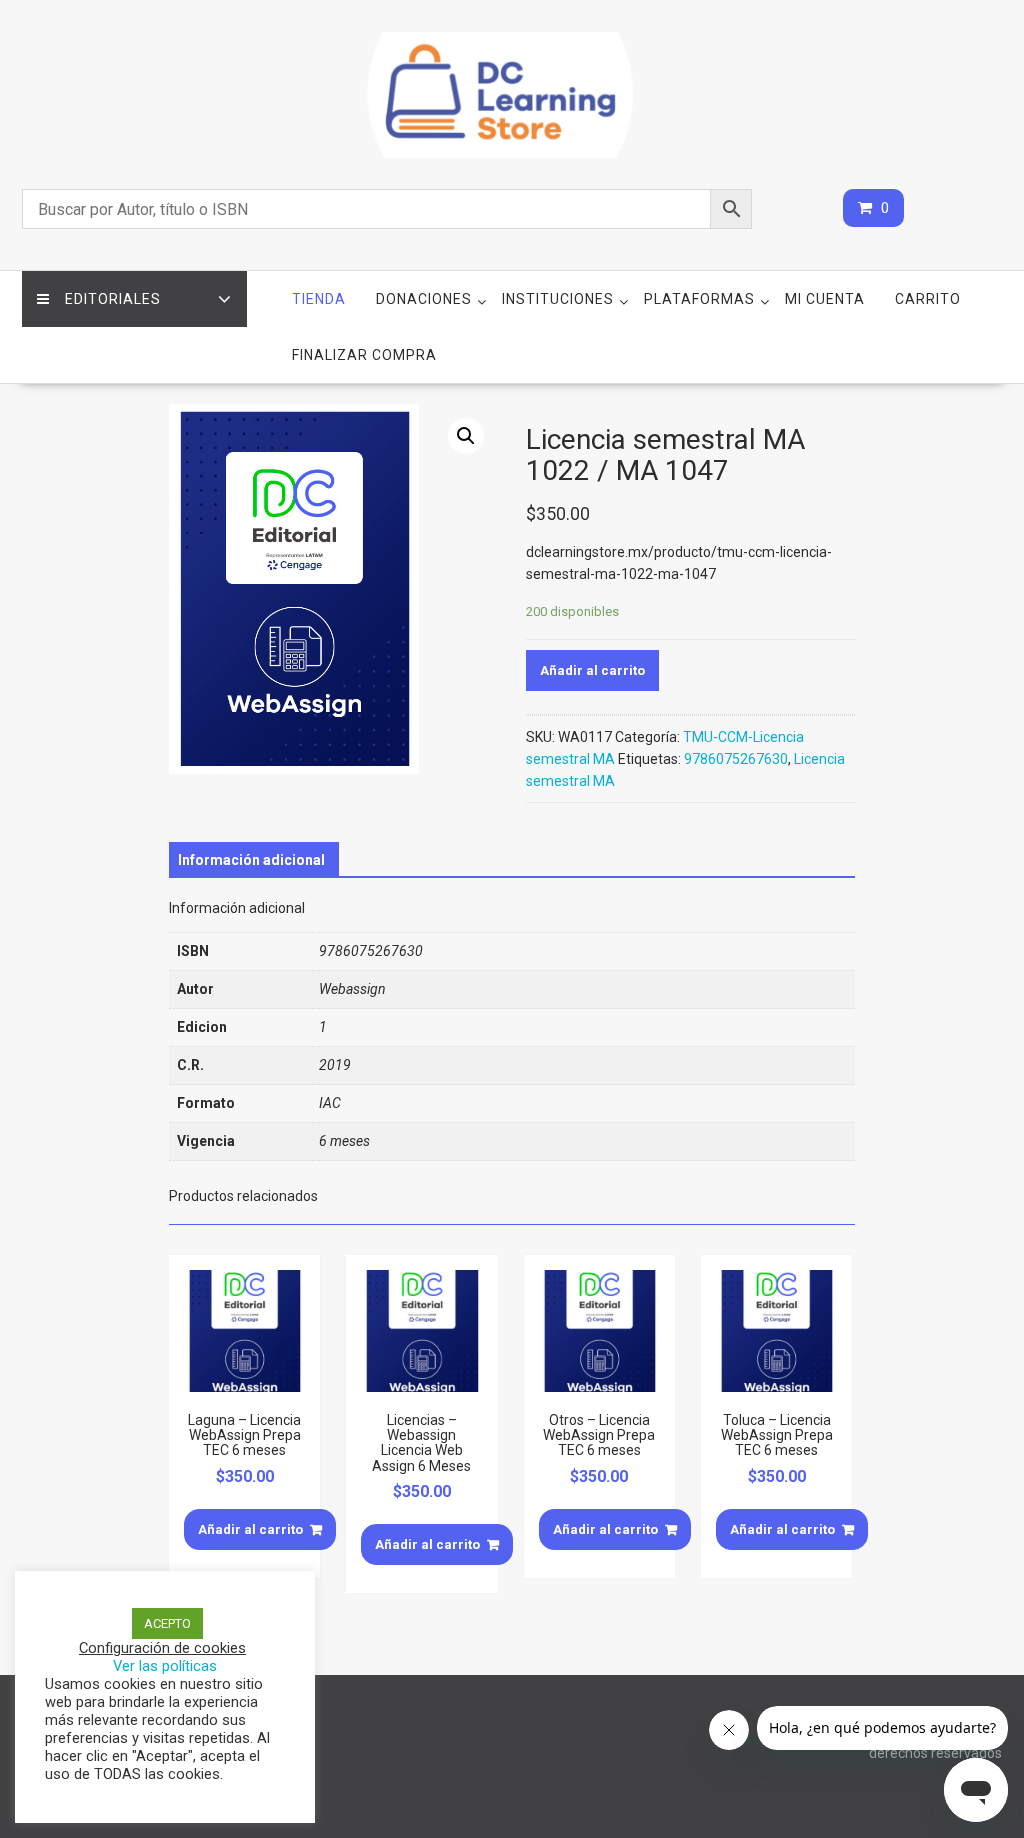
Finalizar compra (364, 355)
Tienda (319, 299)
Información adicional (251, 860)
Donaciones (424, 299)
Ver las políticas (165, 1666)
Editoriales (113, 299)
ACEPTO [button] (167, 1623)
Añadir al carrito (592, 670)
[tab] (251, 860)
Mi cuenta (825, 299)
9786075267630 (736, 759)
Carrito (928, 299)
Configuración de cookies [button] (162, 1648)
